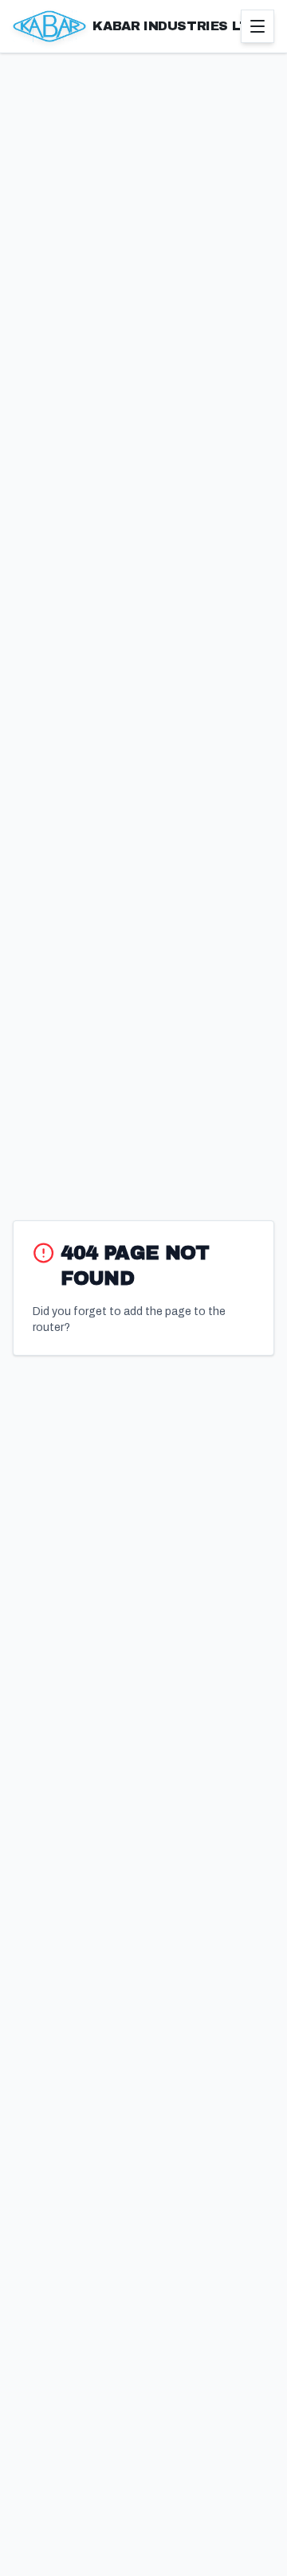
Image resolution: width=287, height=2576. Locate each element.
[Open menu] (258, 26)
